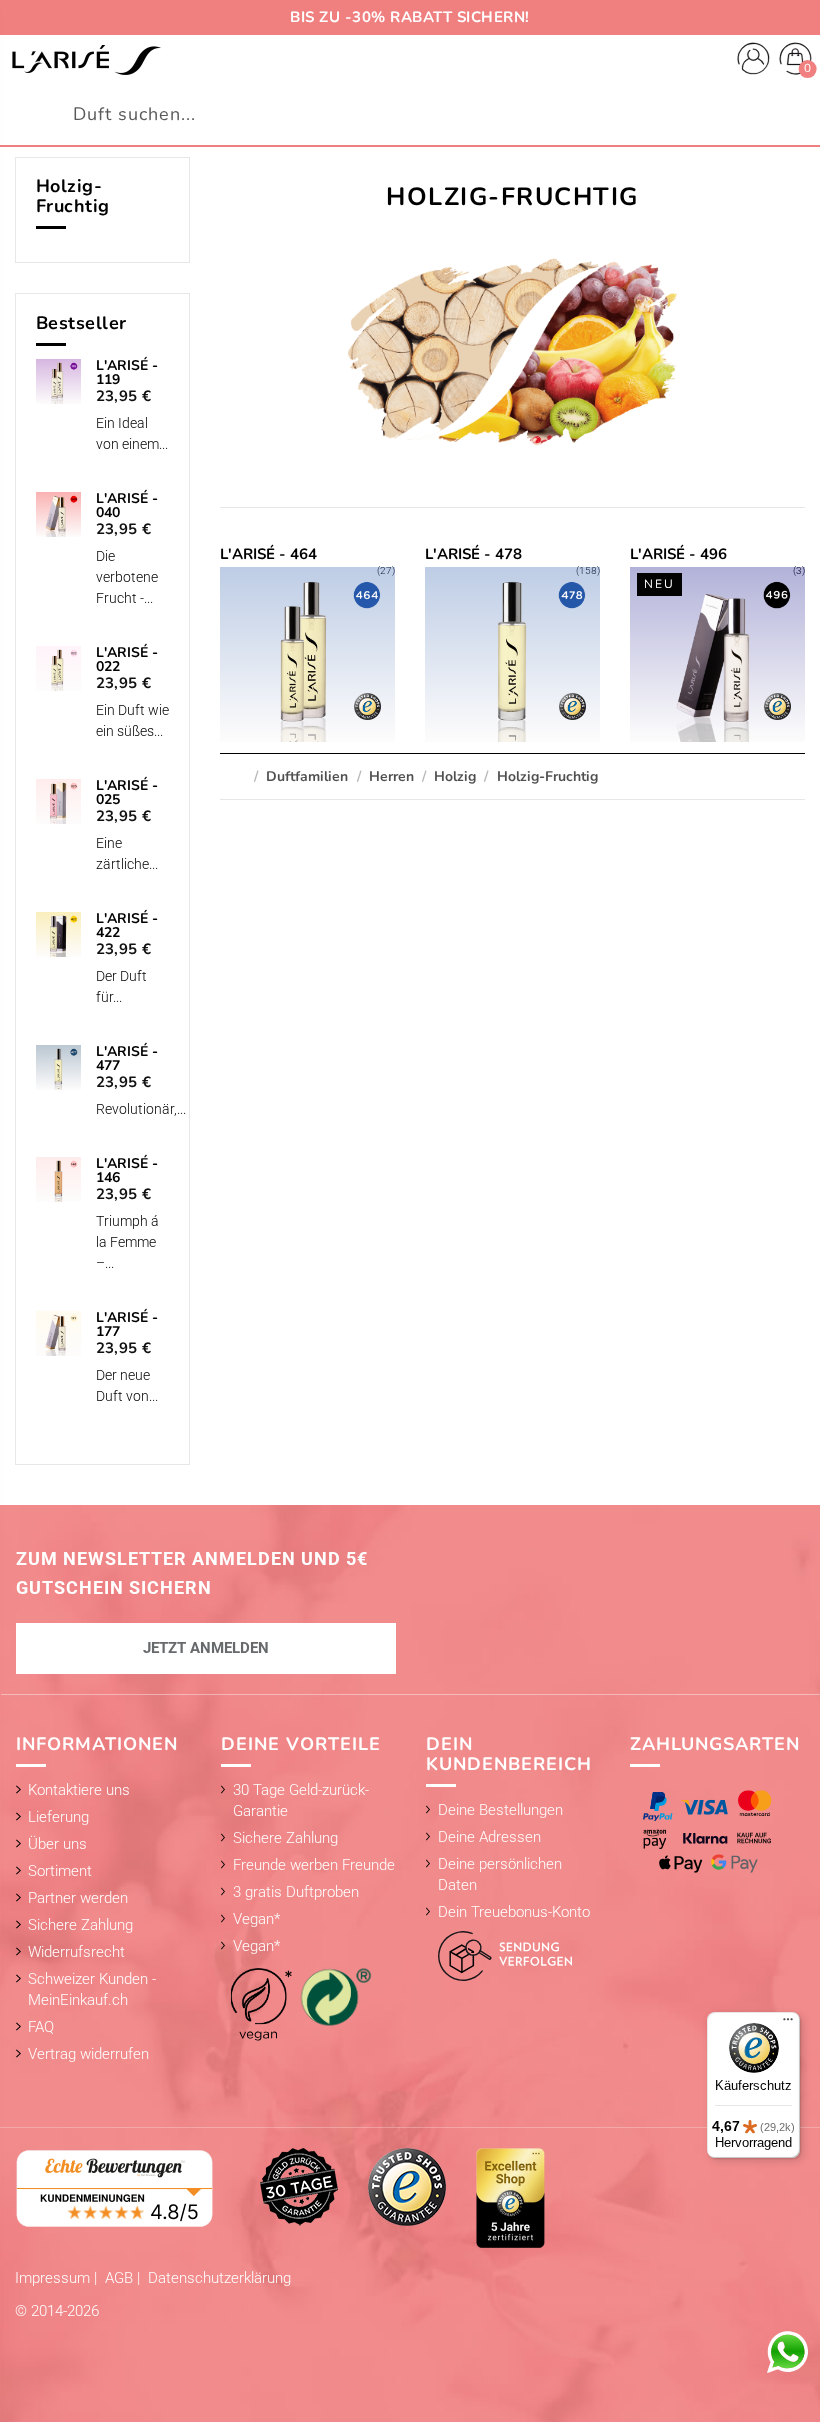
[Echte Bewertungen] (115, 2187)
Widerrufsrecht (76, 1952)
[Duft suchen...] (793, 114)
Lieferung (58, 1817)
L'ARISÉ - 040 (127, 506)
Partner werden (78, 1898)
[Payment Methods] (711, 1832)
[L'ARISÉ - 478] (512, 644)
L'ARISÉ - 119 (127, 373)
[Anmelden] (753, 61)
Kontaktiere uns (79, 1790)
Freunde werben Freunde (314, 1865)
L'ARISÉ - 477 (127, 1059)
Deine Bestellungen (500, 1810)
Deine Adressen (489, 1837)
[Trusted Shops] (407, 2186)
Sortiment (60, 1871)
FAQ (41, 2027)
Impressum (54, 2278)
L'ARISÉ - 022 (127, 660)
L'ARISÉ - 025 (127, 793)
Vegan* (256, 1919)
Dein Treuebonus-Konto (514, 1912)
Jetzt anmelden (206, 1648)
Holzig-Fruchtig (73, 196)
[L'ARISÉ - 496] (717, 644)
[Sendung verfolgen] (499, 1951)
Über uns (57, 1844)
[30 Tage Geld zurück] (299, 2186)
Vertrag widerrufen (88, 2054)
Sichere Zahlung (80, 1925)
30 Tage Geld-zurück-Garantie (301, 1800)
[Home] (86, 60)
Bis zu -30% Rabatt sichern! (410, 17)
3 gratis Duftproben (296, 1892)
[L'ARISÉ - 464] (307, 644)
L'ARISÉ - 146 (127, 1171)
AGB (121, 2278)
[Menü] (788, 2024)
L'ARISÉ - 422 (127, 926)
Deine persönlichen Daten (500, 1874)
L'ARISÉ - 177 (127, 1325)
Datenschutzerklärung (219, 2278)
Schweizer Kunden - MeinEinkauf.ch (92, 1989)
